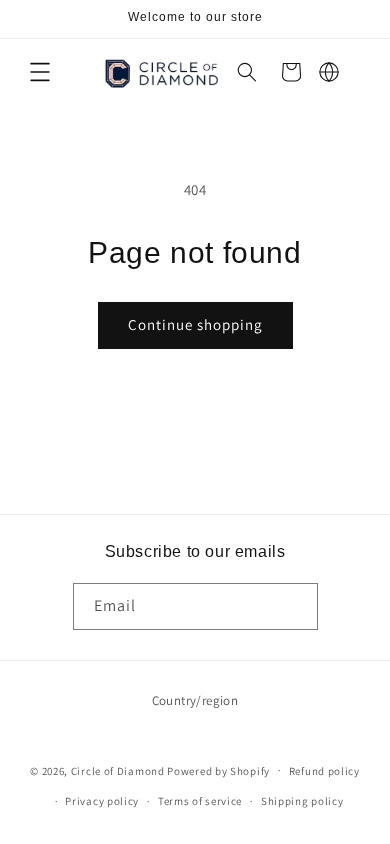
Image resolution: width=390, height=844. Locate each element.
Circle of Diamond (118, 770)
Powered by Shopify (218, 770)
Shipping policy (302, 801)
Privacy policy (102, 801)
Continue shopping (195, 324)
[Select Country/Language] (329, 72)
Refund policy (324, 771)
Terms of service (200, 801)
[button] (40, 72)
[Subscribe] (295, 606)
